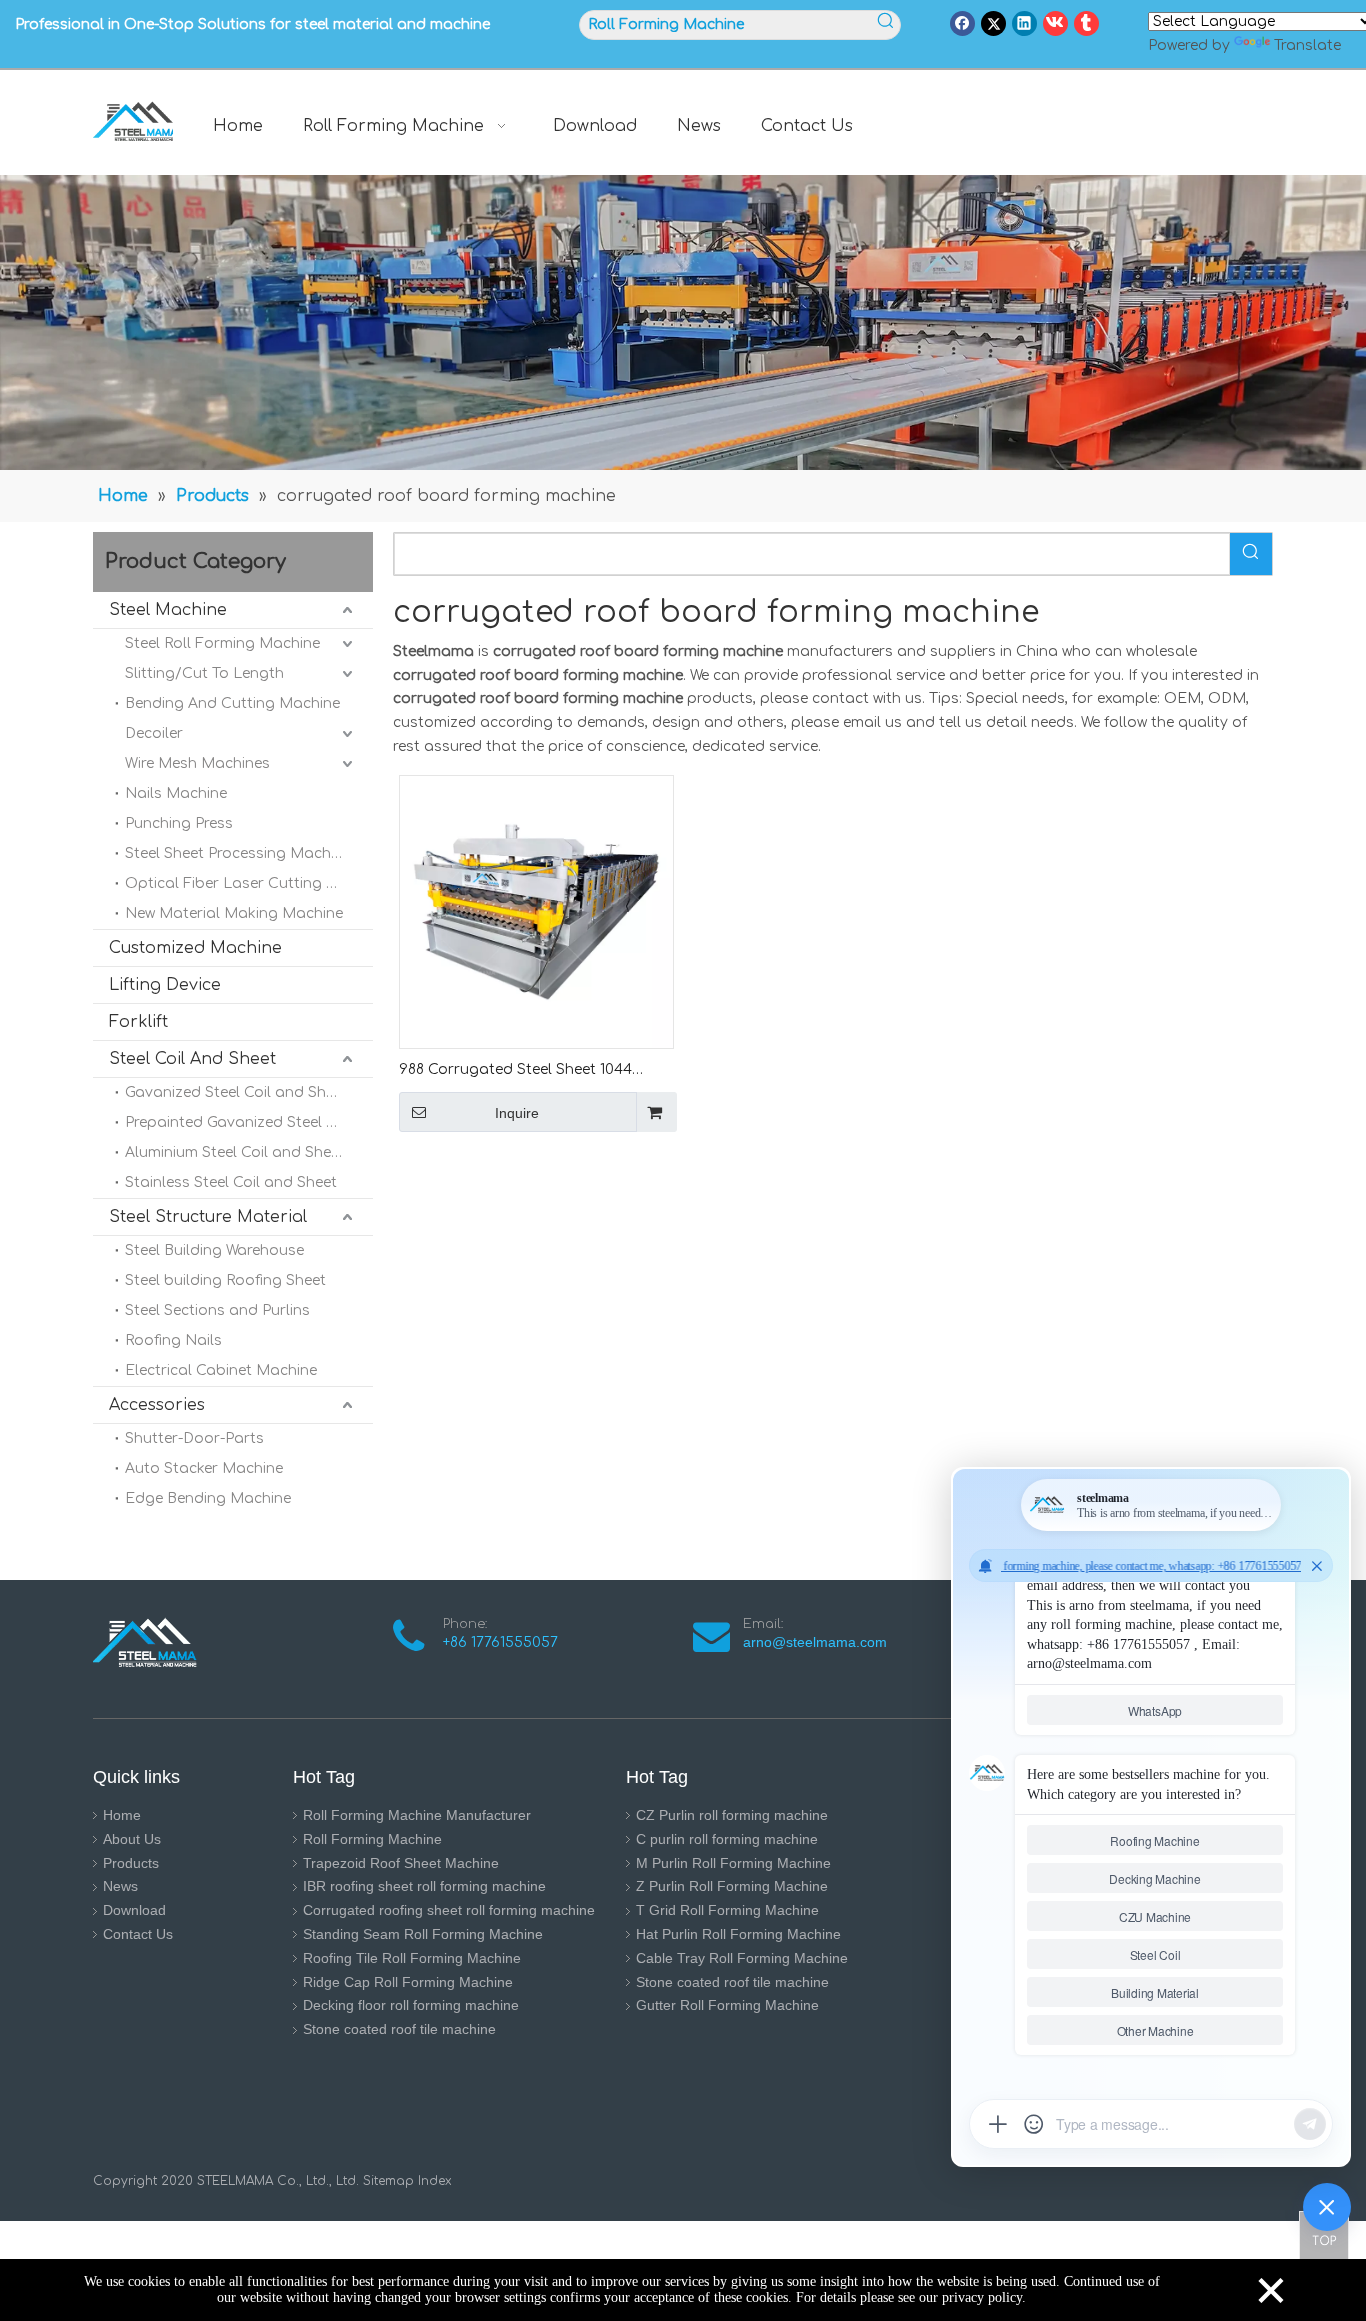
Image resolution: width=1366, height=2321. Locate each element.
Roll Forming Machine (372, 1839)
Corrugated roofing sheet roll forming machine (449, 1910)
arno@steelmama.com (819, 1642)
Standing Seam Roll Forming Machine (423, 1934)
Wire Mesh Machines (197, 763)
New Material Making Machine (234, 913)
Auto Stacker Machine (204, 1468)
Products (131, 1863)
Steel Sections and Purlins (217, 1310)
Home (122, 1815)
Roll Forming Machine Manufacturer (417, 1815)
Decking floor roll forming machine (411, 2005)
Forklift (138, 1022)
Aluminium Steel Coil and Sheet (235, 1152)
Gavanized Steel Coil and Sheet (236, 1092)
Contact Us (138, 1934)
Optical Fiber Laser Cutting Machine (249, 883)
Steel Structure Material (208, 1217)
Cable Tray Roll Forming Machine (742, 1958)
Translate (1307, 45)
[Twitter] (993, 23)
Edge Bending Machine (208, 1498)
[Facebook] (962, 23)
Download (134, 1910)
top (1324, 2235)
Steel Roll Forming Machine (222, 643)
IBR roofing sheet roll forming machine (424, 1886)
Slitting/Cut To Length (204, 673)
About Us (132, 1839)
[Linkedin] (1024, 23)
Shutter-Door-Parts (194, 1438)
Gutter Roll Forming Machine (727, 2005)
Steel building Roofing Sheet (225, 1280)
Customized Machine (195, 948)
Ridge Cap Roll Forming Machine (408, 1982)
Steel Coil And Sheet (192, 1059)
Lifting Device (165, 985)
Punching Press (179, 823)
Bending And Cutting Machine (232, 703)
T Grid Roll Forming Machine (727, 1910)
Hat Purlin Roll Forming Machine (738, 1934)
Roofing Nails (173, 1340)
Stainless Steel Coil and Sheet (231, 1182)
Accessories (157, 1405)
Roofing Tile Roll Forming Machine (412, 1958)
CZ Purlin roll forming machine (732, 1815)
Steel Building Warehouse (214, 1250)
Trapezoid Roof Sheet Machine (401, 1863)
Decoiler (154, 733)
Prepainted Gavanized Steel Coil (239, 1122)
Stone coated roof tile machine (399, 2029)
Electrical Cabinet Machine (221, 1370)
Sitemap (388, 2181)
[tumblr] (1086, 23)
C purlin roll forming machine (727, 1839)
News (120, 1886)
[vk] (1055, 23)
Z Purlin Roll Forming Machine (732, 1886)
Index (433, 2181)
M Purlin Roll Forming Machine (733, 1863)
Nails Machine (176, 793)
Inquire (517, 1113)
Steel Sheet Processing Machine (238, 853)
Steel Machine (168, 610)
